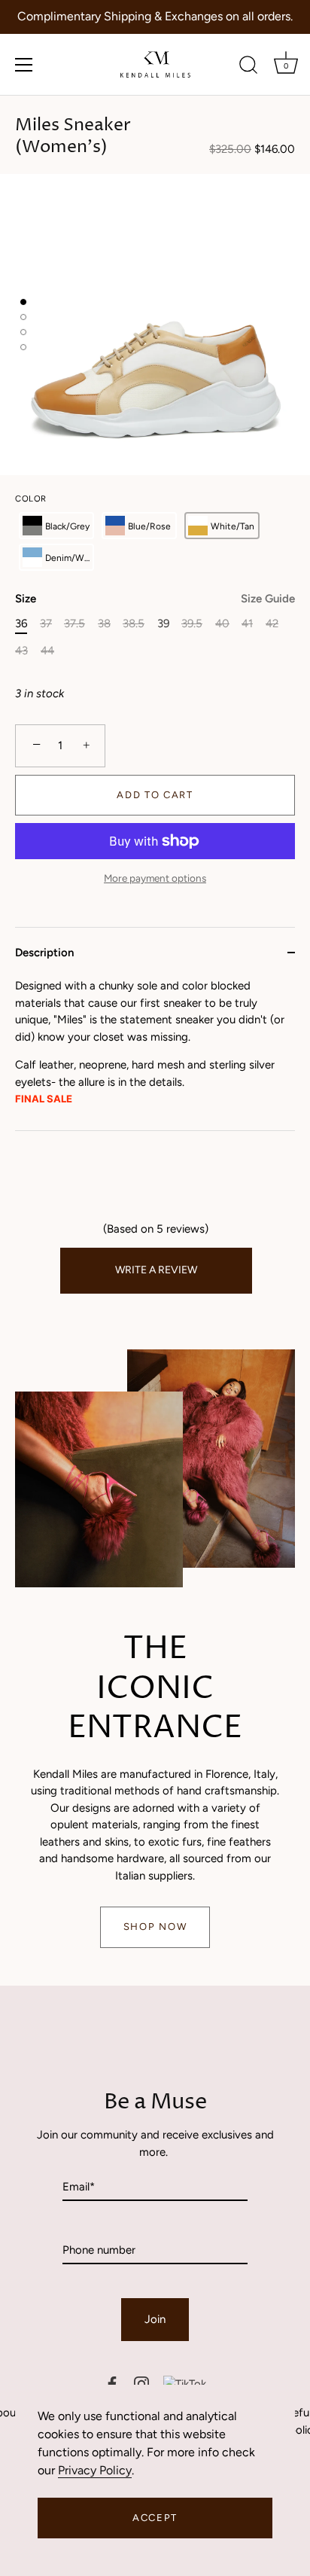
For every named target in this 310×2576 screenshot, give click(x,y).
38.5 (134, 623)
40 (222, 623)
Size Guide (268, 599)
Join (155, 2319)
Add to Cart (155, 795)
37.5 (74, 623)
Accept (155, 2518)
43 (21, 651)
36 (21, 623)
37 (46, 623)
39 (163, 623)
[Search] (248, 67)
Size (155, 599)
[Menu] (24, 65)
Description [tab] (44, 953)
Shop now (155, 1927)
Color (31, 499)
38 (104, 623)
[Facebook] (112, 2384)
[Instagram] (141, 2384)
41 (247, 623)
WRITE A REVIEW (156, 1270)
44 (47, 651)
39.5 (192, 623)
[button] (56, 526)
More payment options (155, 878)
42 (272, 623)
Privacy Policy (95, 2470)
